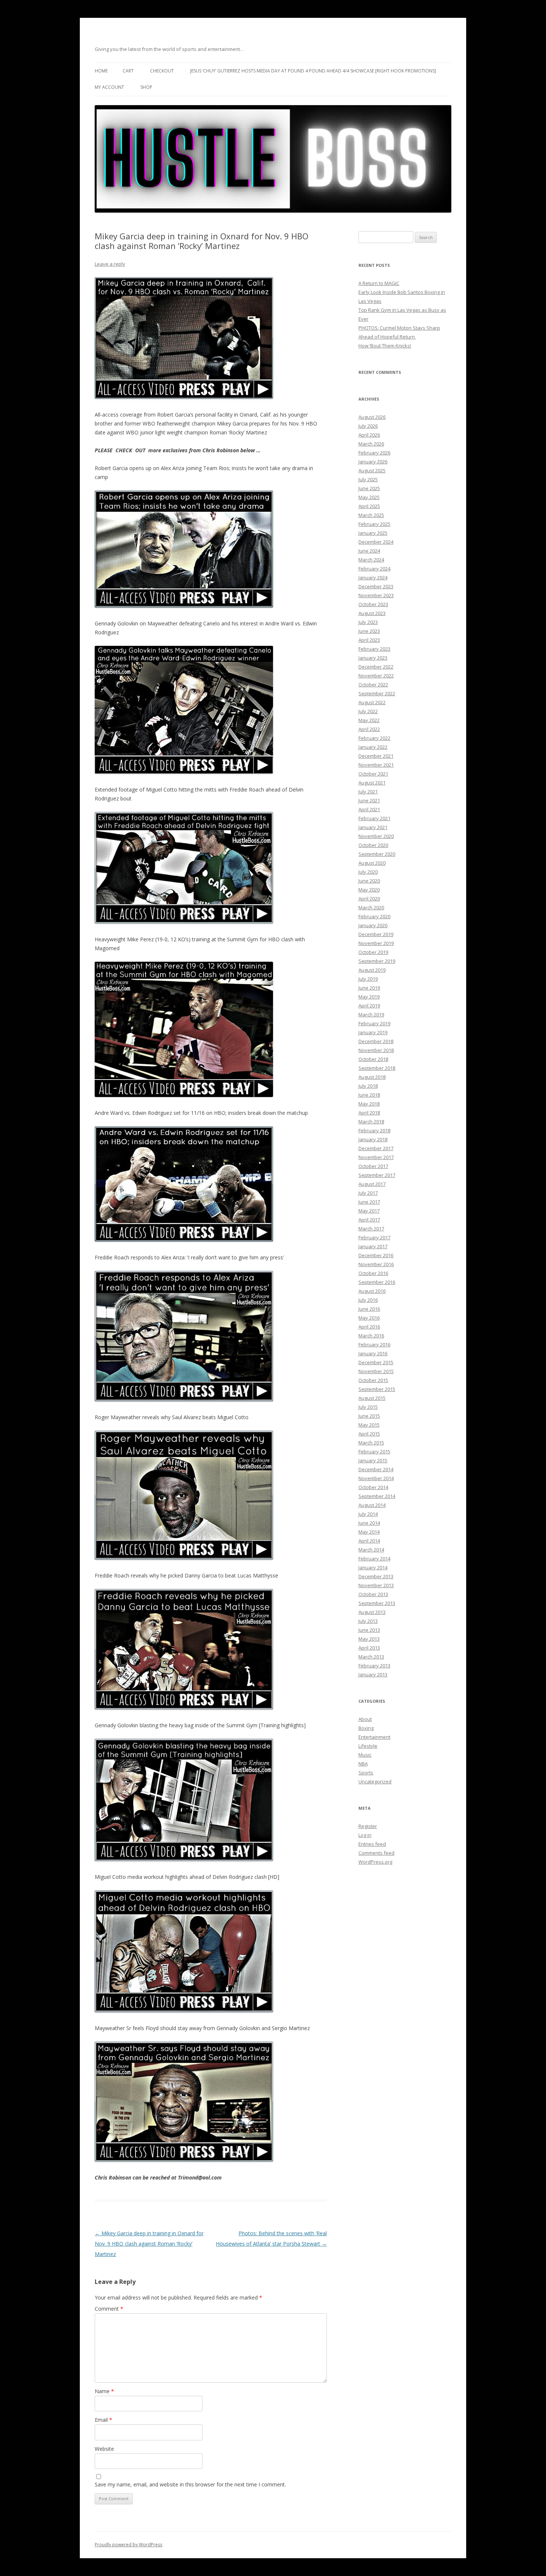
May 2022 (369, 720)
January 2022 (373, 747)
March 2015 (371, 1443)
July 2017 (368, 1193)
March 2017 (371, 1229)
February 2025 (374, 524)
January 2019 (373, 1032)
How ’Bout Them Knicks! (385, 346)
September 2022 (377, 693)
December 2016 (376, 1255)
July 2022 (368, 711)
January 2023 (373, 658)
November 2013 (376, 1585)
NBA (363, 1764)
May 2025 (369, 497)
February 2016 (374, 1344)
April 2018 (369, 1113)
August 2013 (372, 1612)
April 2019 (369, 1006)
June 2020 (369, 881)
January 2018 (373, 1139)
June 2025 (369, 488)
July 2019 (368, 979)
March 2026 (371, 444)
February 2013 (374, 1666)
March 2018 (371, 1122)
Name (104, 2391)
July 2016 (368, 1300)
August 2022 (372, 702)
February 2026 (374, 453)
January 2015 (373, 1460)
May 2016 (369, 1318)
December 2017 (376, 1148)
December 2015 (376, 1362)
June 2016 (369, 1309)
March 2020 (371, 907)
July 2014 (368, 1514)
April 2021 (369, 809)
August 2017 (372, 1184)
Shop (146, 87)
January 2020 (373, 925)
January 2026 (373, 462)
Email (103, 2420)
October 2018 (373, 1059)
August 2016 (372, 1291)
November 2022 (376, 676)
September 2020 (377, 854)
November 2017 (376, 1157)
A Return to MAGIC (379, 283)
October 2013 (373, 1594)
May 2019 (369, 997)
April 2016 (369, 1327)
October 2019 (373, 952)
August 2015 (372, 1398)
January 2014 (373, 1567)
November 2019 (376, 943)
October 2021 (373, 774)
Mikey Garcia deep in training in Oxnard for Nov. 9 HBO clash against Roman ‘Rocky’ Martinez (149, 2244)
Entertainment (374, 1737)
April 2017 (369, 1220)
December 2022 (376, 667)
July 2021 (368, 792)
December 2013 (376, 1576)
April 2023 (369, 640)
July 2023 (368, 622)
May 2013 (369, 1639)
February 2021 (374, 818)
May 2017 (369, 1211)
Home (101, 71)
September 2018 (377, 1068)
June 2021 (369, 800)
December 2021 (376, 756)
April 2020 (369, 899)
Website (104, 2449)
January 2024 (373, 577)
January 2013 (373, 1674)
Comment (109, 2309)
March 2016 (371, 1336)
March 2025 (371, 515)
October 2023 (373, 604)
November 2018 (376, 1050)
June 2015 (369, 1416)
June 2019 (369, 988)
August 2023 (372, 613)
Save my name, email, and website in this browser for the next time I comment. (190, 2484)
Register (368, 1826)
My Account (109, 87)
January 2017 (373, 1246)
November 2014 (376, 1478)
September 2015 (377, 1389)
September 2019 (377, 961)
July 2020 (368, 872)
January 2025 (373, 533)
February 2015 (374, 1452)
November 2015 (376, 1371)
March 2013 (371, 1657)
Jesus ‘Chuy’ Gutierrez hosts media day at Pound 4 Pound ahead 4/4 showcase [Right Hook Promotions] (313, 71)
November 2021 (376, 765)
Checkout (162, 71)
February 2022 (374, 738)
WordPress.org (375, 1862)
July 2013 (368, 1621)
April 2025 (369, 506)
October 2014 (373, 1487)
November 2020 (376, 836)
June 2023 (369, 631)
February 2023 (374, 649)
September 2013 (377, 1603)
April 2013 (369, 1648)
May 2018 (369, 1104)
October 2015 (373, 1380)
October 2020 (373, 845)
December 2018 (376, 1041)
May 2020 (369, 890)
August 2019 (372, 970)
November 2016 (376, 1264)
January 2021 (373, 827)
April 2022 (369, 729)
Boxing (366, 1728)
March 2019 (371, 1014)
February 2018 (374, 1130)
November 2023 (376, 595)
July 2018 (368, 1086)
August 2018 (372, 1077)
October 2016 (373, 1273)
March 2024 (371, 560)
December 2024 (376, 542)
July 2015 (368, 1407)
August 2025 (372, 470)
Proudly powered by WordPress (129, 2545)
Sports (366, 1773)
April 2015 (369, 1434)
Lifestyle (368, 1746)
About (365, 1719)
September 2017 (377, 1175)
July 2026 (368, 426)
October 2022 (373, 685)
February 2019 (374, 1023)
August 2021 (372, 783)
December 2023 (376, 586)
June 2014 (369, 1523)
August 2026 (372, 417)
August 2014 (372, 1505)
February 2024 (374, 569)
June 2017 (369, 1202)
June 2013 (369, 1630)
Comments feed (376, 1853)
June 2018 (369, 1095)
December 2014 (376, 1469)
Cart (128, 71)
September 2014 (377, 1496)
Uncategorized (375, 1781)
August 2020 (372, 863)
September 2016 (377, 1282)
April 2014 (369, 1541)
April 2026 (369, 435)
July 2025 (368, 479)
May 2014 (369, 1532)
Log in (365, 1835)
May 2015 (369, 1425)
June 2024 (369, 551)
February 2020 (374, 916)
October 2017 (373, 1166)
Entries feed (372, 1844)
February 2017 (374, 1237)
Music (365, 1755)
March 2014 (371, 1550)
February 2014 (374, 1559)
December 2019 (376, 934)
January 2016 (373, 1353)
